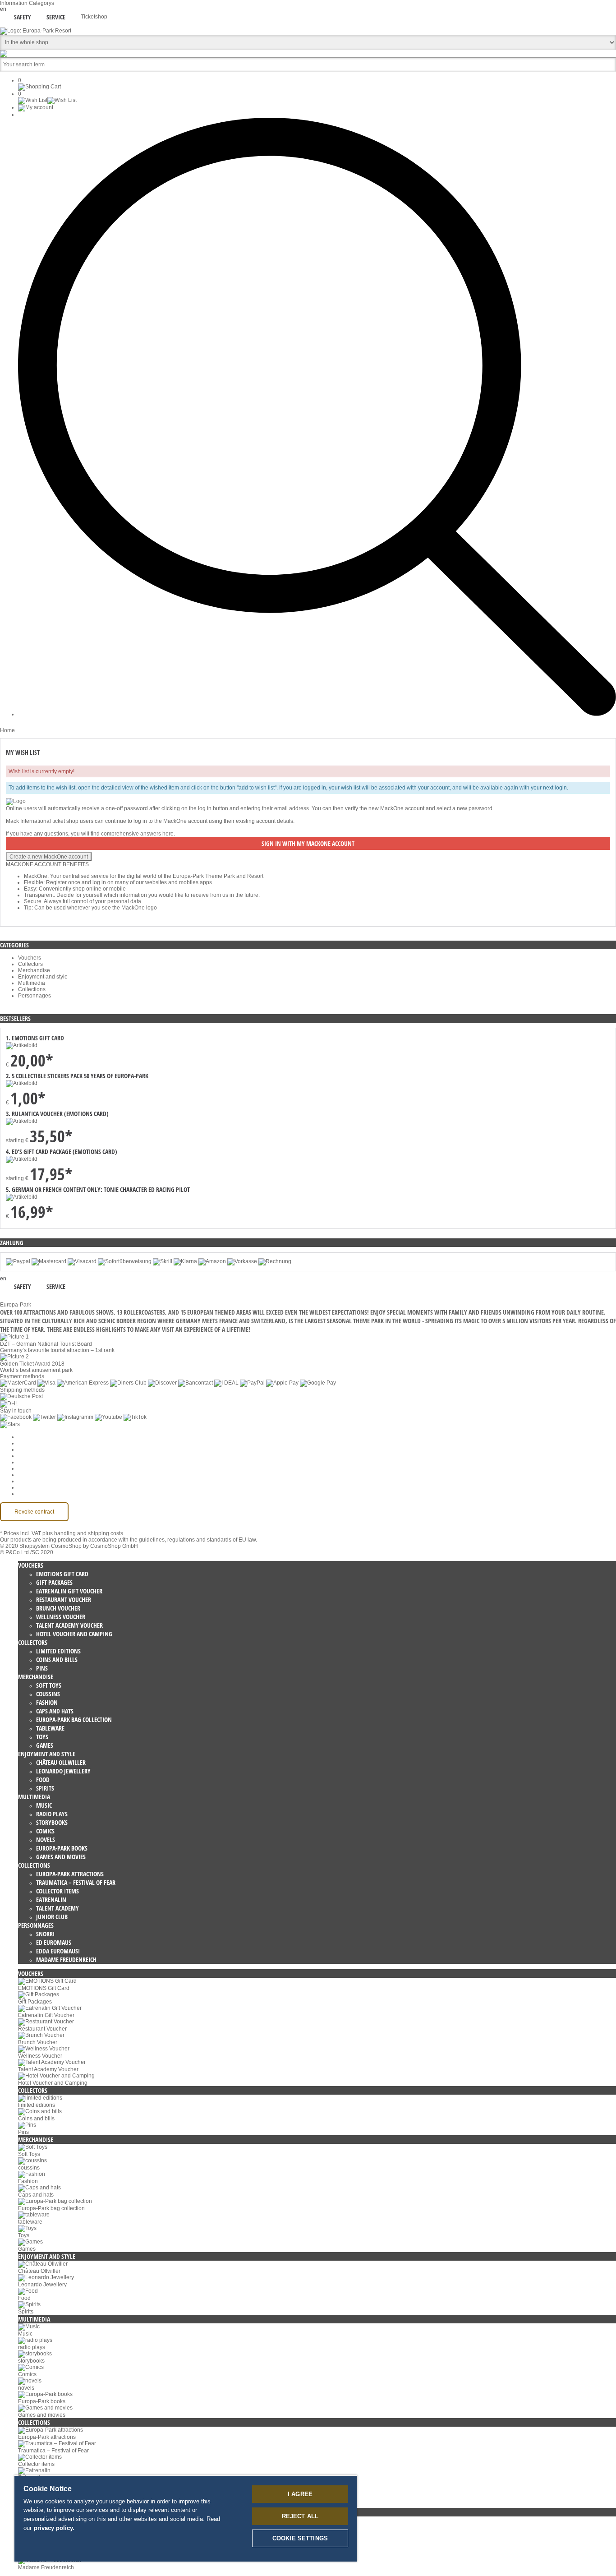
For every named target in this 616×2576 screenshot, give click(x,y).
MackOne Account (40, 1487)
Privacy (27, 1462)
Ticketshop (94, 17)
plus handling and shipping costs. (83, 1533)
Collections (32, 989)
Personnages (34, 996)
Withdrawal (32, 1468)
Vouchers (30, 958)
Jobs (24, 1450)
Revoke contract (34, 1512)
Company (30, 1443)
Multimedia (32, 983)
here (168, 834)
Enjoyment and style (43, 977)
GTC (24, 1456)
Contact (28, 1481)
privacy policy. (54, 2528)
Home (7, 730)
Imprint (26, 1475)
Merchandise (34, 970)
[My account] (36, 107)
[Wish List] (47, 100)
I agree (300, 2494)
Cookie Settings (37, 1437)
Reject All (300, 2516)
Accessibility (33, 1494)
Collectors (30, 964)
